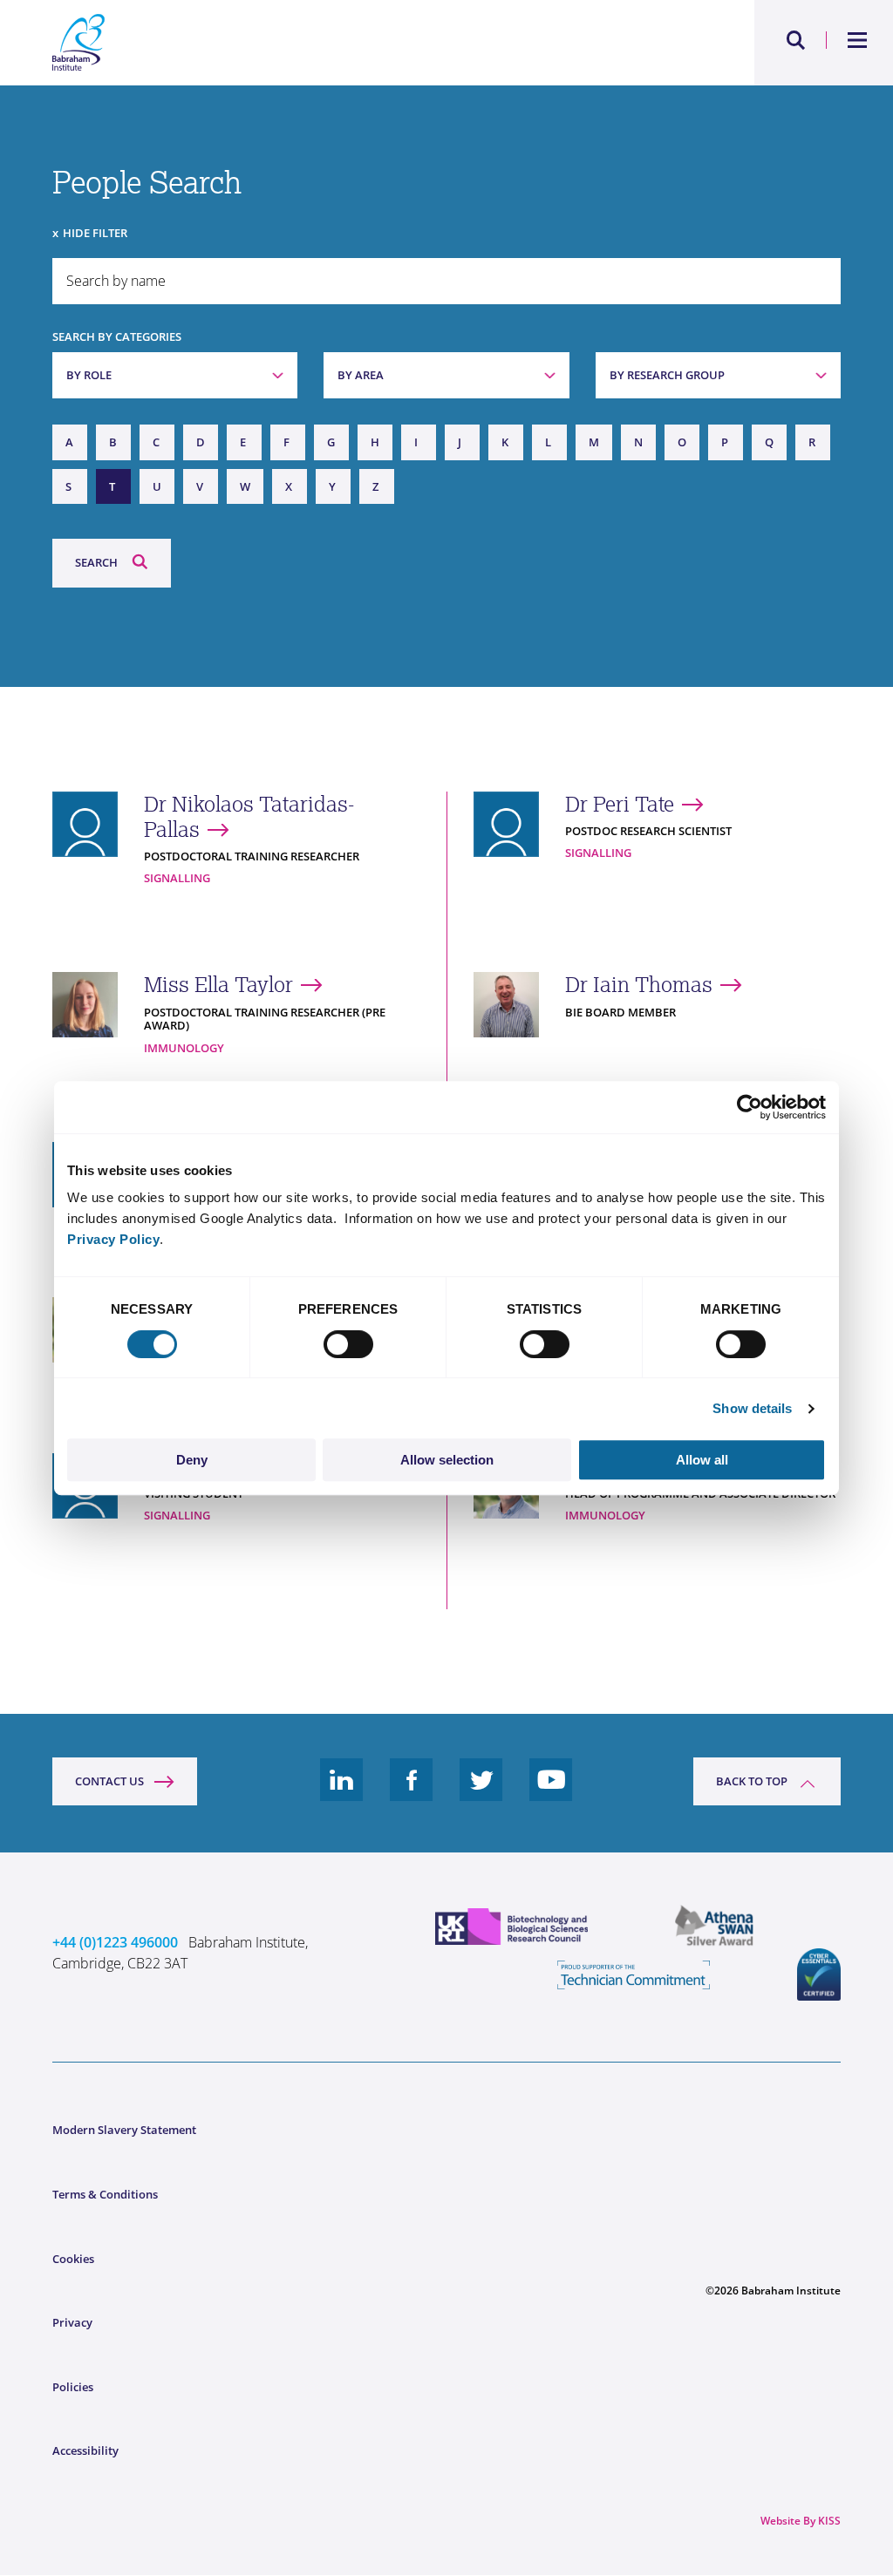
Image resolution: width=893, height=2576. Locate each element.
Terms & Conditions (105, 2194)
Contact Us (109, 1781)
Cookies (73, 2259)
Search (96, 562)
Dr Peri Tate (620, 804)
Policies (73, 2387)
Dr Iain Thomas (639, 985)
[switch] (348, 1344)
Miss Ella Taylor (218, 985)
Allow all (702, 1460)
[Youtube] (551, 1793)
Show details (752, 1408)
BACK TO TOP (752, 1781)
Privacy (72, 2322)
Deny (192, 1460)
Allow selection (447, 1460)
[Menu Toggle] (858, 40)
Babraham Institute (249, 43)
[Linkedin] (342, 1793)
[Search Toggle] (796, 40)
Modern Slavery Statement (124, 2130)
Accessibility (85, 2450)
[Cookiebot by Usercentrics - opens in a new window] (750, 1107)
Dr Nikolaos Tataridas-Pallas (249, 817)
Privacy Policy (113, 1239)
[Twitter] (481, 1793)
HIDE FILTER (95, 233)
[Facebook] (412, 1793)
